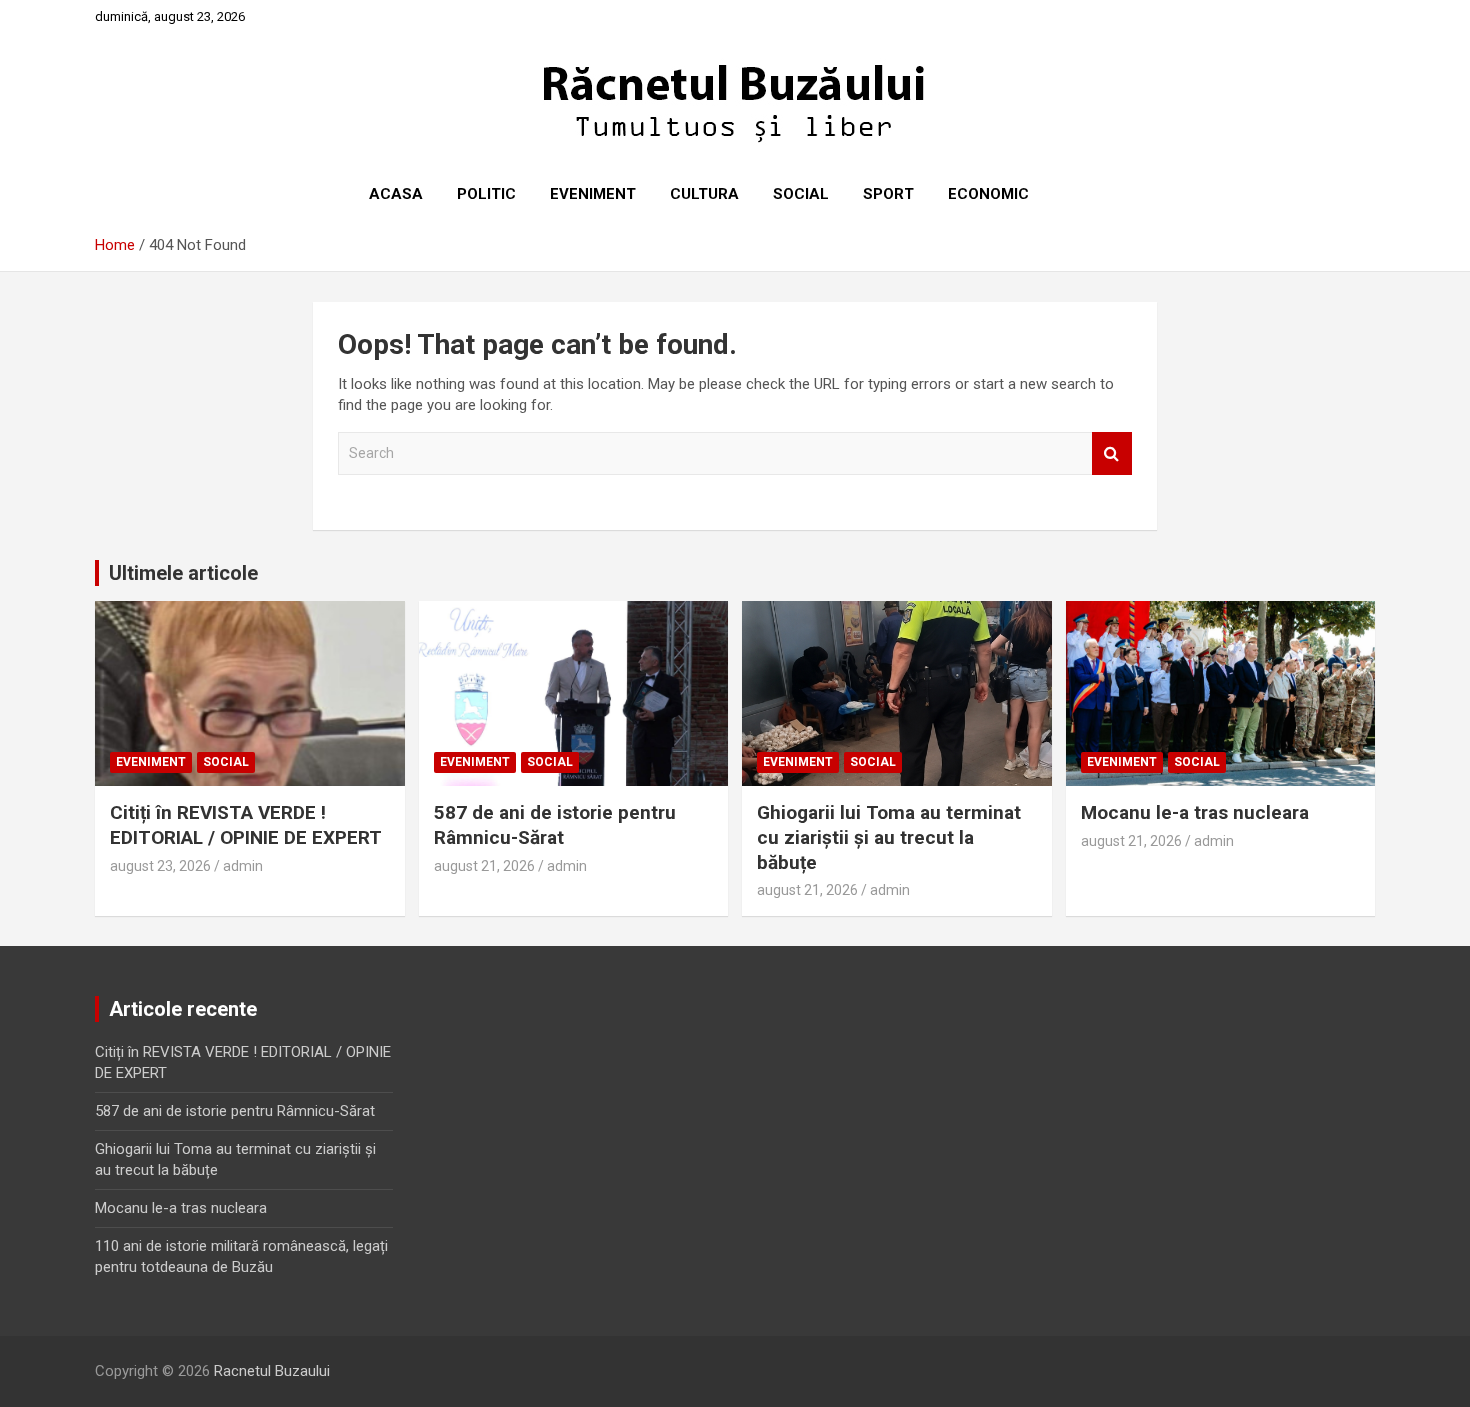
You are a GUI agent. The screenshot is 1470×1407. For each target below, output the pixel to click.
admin (243, 866)
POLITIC (486, 194)
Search (1112, 453)
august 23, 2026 (160, 866)
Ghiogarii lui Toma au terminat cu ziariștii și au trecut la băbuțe (889, 837)
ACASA (396, 194)
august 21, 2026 (484, 866)
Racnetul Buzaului (272, 1371)
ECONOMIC (988, 194)
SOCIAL (801, 194)
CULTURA (704, 194)
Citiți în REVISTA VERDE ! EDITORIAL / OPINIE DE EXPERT (246, 825)
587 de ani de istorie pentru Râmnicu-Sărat (555, 825)
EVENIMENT (593, 194)
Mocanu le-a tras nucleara (1195, 812)
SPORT (888, 194)
